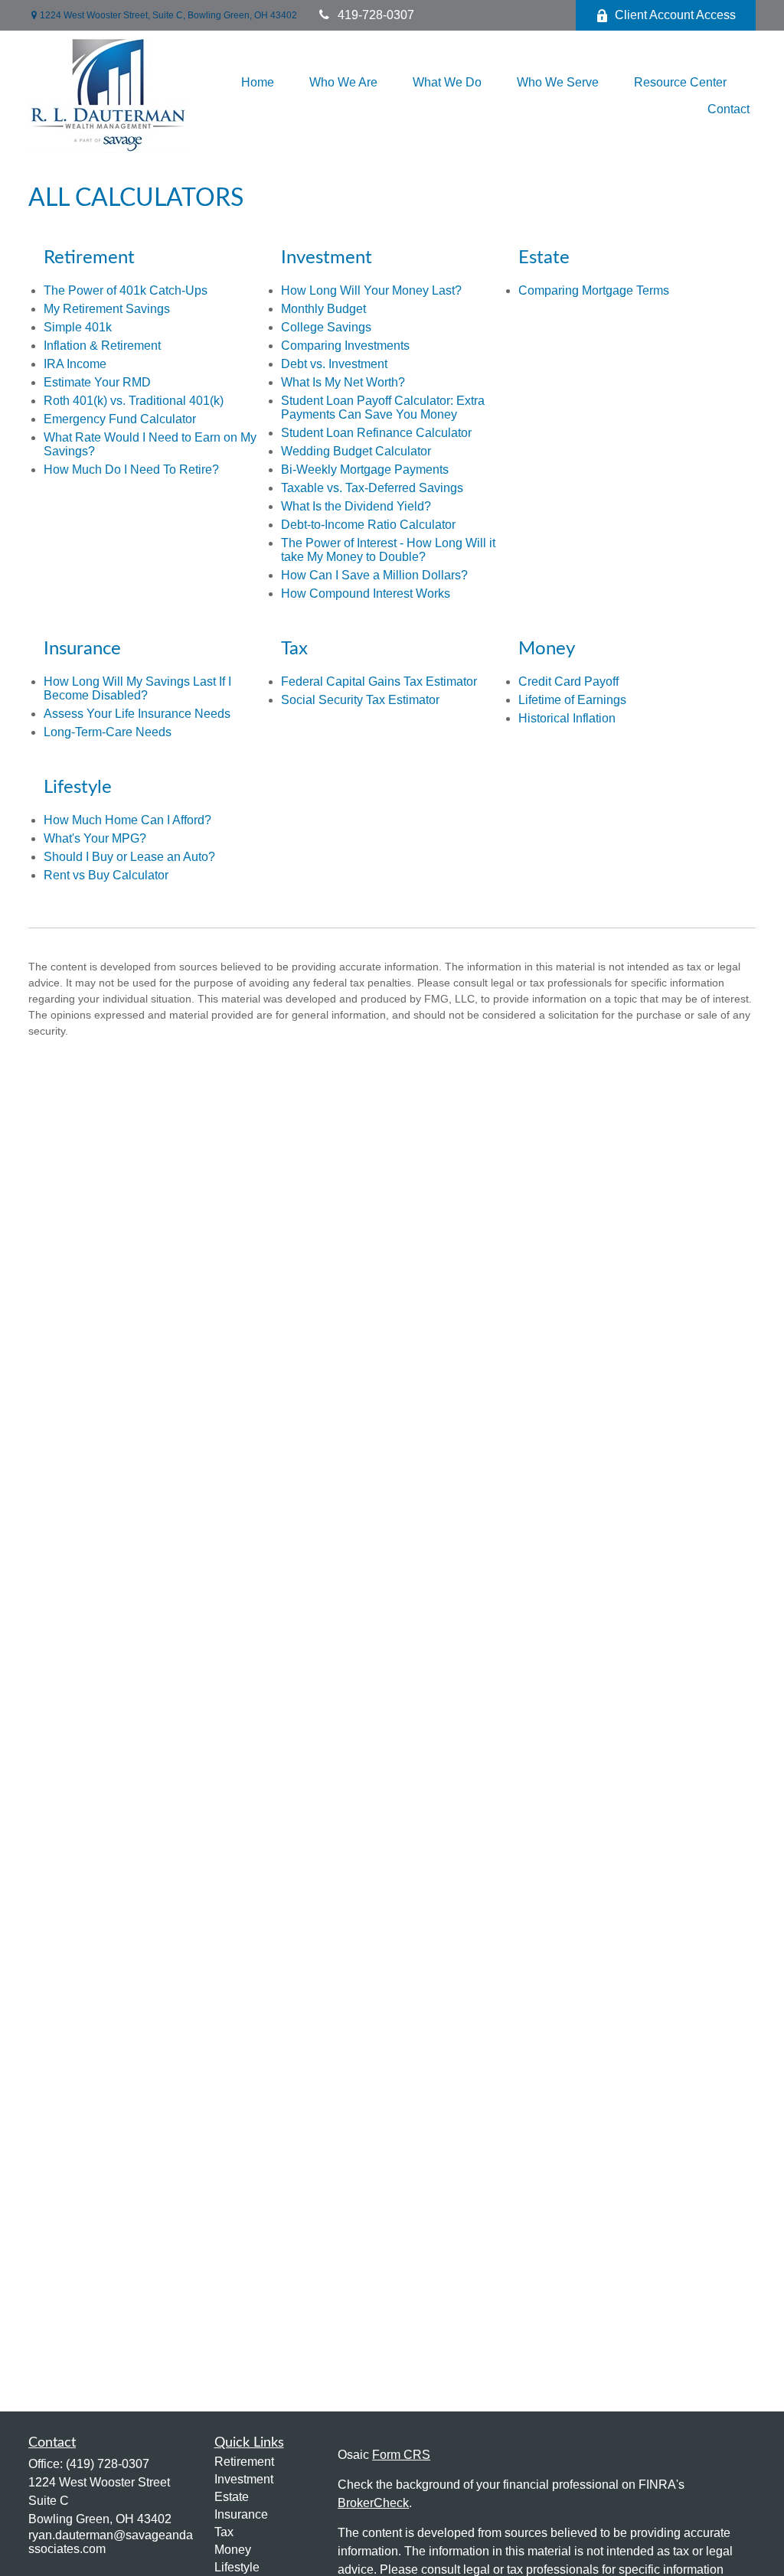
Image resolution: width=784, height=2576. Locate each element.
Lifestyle (237, 2567)
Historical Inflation (567, 718)
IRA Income (75, 364)
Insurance (241, 2514)
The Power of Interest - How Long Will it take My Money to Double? (388, 550)
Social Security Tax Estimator (360, 700)
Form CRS (401, 2455)
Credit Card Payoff (568, 681)
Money (233, 2550)
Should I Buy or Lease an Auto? (129, 857)
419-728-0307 (376, 15)
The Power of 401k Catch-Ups (126, 290)
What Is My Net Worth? (343, 382)
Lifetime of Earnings (572, 700)
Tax (224, 2532)
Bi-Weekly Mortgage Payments (365, 470)
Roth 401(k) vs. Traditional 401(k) (134, 401)
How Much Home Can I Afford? (127, 820)
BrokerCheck (373, 2503)
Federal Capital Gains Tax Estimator (379, 681)
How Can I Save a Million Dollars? (374, 575)
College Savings (326, 327)
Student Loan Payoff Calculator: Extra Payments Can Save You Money (383, 408)
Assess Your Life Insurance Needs (137, 714)
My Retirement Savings (107, 309)
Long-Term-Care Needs (108, 732)
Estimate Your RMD (97, 382)
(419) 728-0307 (108, 2464)
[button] (258, 82)
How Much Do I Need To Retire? (131, 470)
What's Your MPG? (95, 838)
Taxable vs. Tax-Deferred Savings (372, 488)
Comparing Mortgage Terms (594, 290)
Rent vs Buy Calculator (106, 875)
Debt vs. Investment (334, 364)
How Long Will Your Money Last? (371, 290)
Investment (244, 2479)
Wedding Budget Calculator (356, 451)
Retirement (244, 2462)
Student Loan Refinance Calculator (376, 433)
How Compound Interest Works (366, 593)
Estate (232, 2497)
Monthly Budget (323, 309)
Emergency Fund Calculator (120, 419)
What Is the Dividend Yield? (356, 506)
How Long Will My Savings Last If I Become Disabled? (137, 688)
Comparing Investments (345, 346)
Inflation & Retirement (102, 346)
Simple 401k (78, 327)
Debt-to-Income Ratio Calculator (368, 525)
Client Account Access (675, 15)
